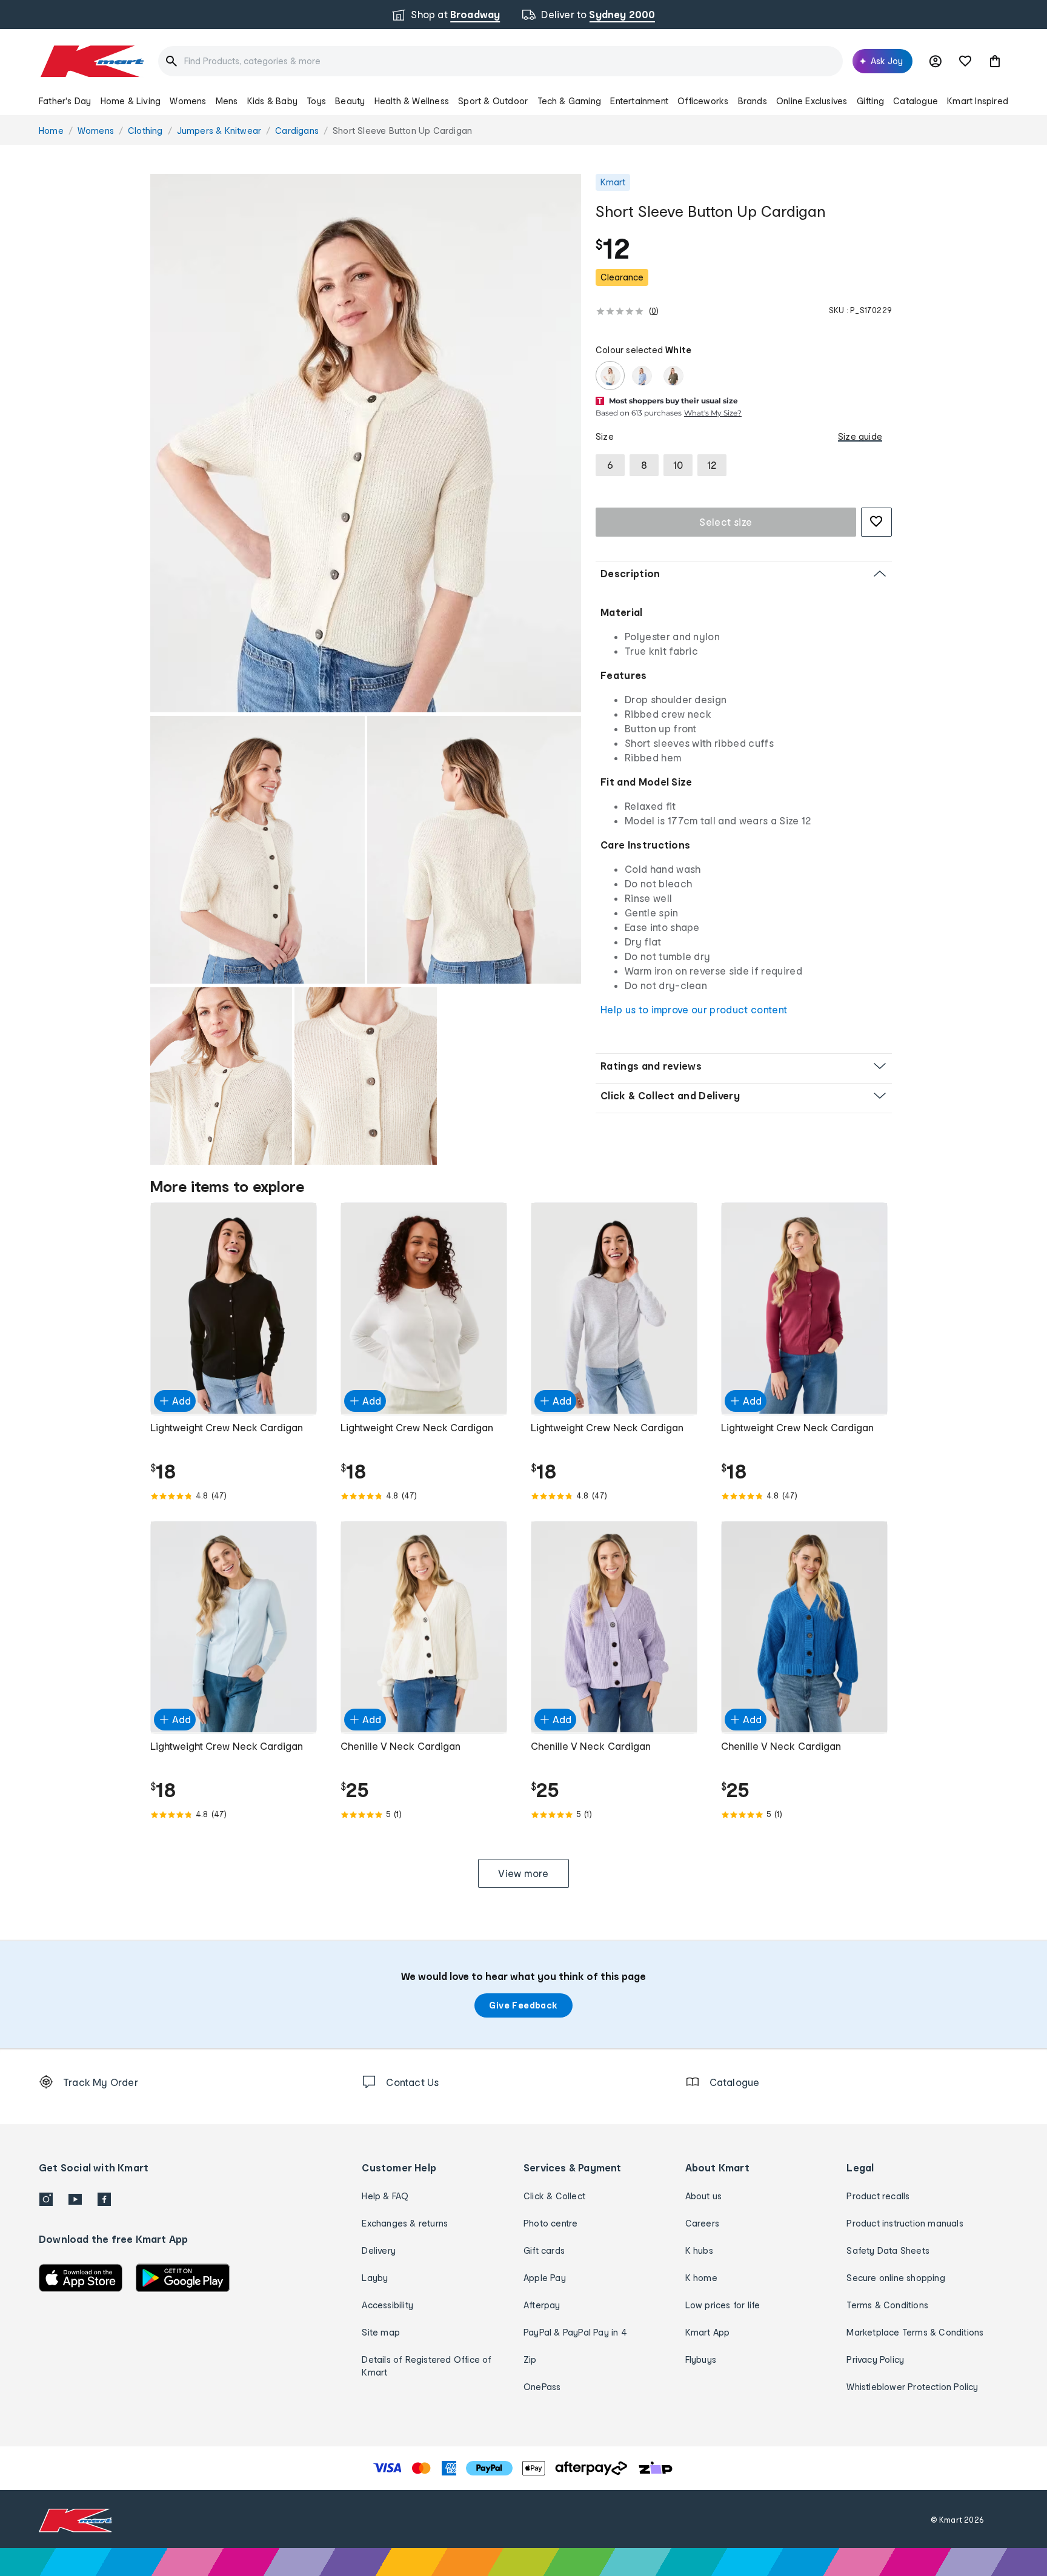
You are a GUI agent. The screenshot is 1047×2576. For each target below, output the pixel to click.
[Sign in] (936, 61)
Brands (753, 101)
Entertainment (639, 101)
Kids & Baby (272, 101)
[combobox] (500, 61)
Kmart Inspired (978, 101)
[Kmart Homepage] (91, 61)
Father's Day (65, 101)
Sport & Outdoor (493, 101)
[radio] (366, 443)
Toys (316, 101)
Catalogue (916, 101)
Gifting (870, 101)
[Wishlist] (965, 61)
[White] (610, 376)
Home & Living (131, 101)
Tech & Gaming (570, 101)
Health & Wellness (412, 101)
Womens (188, 101)
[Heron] (642, 376)
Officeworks (703, 101)
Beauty (350, 101)
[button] (995, 61)
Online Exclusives (812, 101)
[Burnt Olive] (673, 376)
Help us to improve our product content (694, 1009)
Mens (227, 101)
